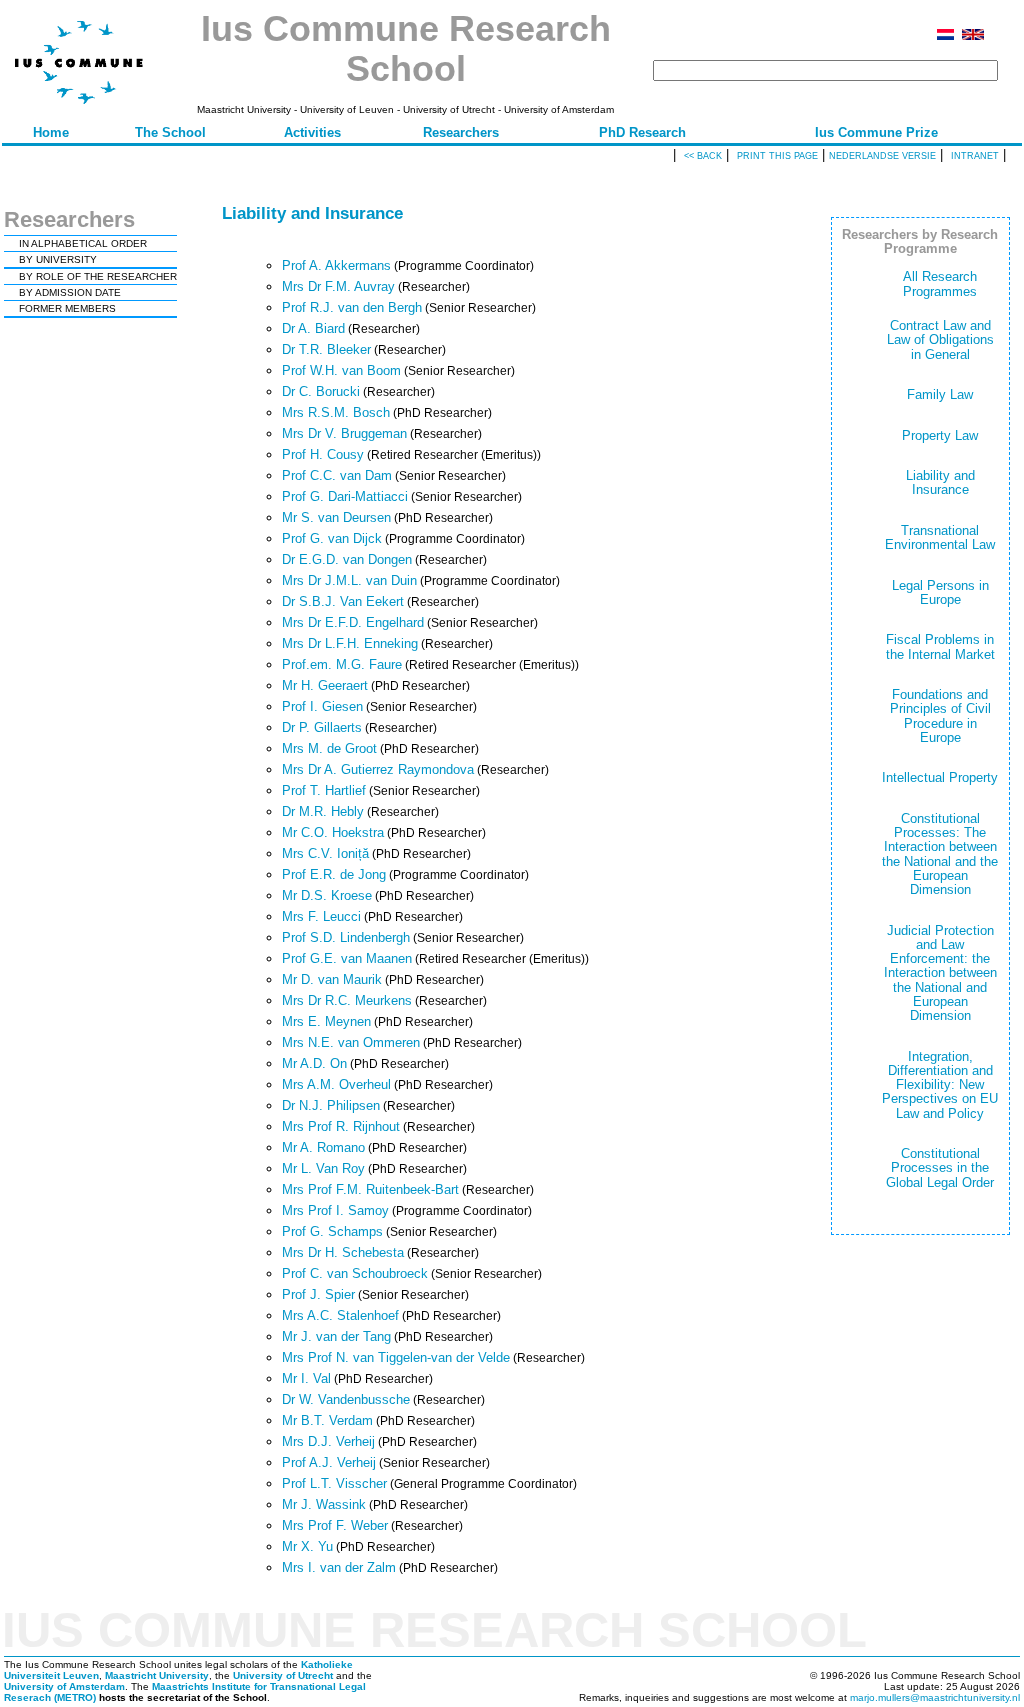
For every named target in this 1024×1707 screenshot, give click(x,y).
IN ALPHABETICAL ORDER (83, 243)
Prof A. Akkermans (336, 265)
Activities (312, 132)
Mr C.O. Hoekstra (333, 832)
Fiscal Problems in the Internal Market (940, 646)
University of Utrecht (283, 1675)
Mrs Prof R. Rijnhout (341, 1126)
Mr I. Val (306, 1378)
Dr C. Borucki (321, 391)
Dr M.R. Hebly (323, 811)
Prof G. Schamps (332, 1231)
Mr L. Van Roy (323, 1168)
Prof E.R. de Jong (334, 874)
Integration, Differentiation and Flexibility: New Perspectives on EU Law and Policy (940, 1085)
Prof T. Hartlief (324, 790)
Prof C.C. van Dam (337, 475)
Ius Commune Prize (876, 132)
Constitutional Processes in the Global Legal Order (940, 1168)
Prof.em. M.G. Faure (342, 664)
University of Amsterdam (64, 1686)
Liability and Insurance (940, 482)
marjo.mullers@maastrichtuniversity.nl (935, 1697)
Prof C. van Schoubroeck (355, 1273)
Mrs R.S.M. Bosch (336, 412)
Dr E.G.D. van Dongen (347, 559)
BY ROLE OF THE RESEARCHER (98, 276)
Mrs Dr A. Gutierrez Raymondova (378, 769)
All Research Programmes (940, 283)
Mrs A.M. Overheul (336, 1084)
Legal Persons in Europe (940, 592)
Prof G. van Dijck (332, 538)
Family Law (940, 394)
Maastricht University (157, 1675)
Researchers (461, 132)
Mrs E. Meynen (326, 1021)
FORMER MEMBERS (67, 308)
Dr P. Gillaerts (322, 727)
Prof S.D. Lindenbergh (346, 937)
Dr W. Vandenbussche (346, 1399)
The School (170, 132)
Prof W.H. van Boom (341, 370)
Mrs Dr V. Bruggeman (344, 433)
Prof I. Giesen (322, 706)
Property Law (940, 435)
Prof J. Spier (318, 1294)
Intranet (975, 156)
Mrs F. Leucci (321, 916)
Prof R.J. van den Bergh (352, 307)
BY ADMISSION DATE (70, 292)
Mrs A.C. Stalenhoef (340, 1315)
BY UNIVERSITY (58, 259)
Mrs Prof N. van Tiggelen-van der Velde (396, 1357)
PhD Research (642, 132)
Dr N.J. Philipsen (331, 1105)
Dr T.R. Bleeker (326, 349)
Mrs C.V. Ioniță (325, 853)
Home (51, 132)
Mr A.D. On (314, 1063)
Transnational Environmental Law (940, 537)
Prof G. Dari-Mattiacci (345, 496)
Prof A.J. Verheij (329, 1462)
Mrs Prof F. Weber (335, 1525)
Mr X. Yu (307, 1546)
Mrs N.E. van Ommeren (351, 1042)
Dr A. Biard (313, 328)
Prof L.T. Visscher (334, 1483)
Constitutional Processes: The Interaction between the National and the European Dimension (940, 854)
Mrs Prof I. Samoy (335, 1210)
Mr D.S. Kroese (327, 895)
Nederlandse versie (882, 156)
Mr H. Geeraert (325, 685)
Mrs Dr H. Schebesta (343, 1252)
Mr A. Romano (323, 1147)
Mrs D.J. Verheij (328, 1441)
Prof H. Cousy (323, 454)
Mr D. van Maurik (332, 979)
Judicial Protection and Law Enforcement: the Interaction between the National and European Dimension (940, 973)
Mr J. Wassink (324, 1504)
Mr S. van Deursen (336, 517)
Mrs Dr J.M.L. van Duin (349, 580)
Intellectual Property (940, 777)
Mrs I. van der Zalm (339, 1567)
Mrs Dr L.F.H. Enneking (350, 643)
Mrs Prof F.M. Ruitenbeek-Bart (370, 1189)
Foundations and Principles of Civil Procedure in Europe (940, 716)
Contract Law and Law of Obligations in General (940, 340)
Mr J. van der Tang (336, 1336)
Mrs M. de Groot (329, 748)
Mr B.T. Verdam (327, 1420)
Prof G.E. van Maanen (347, 958)
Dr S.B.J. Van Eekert (343, 601)
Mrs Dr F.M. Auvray (338, 286)
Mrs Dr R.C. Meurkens (347, 1000)
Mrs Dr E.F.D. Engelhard (353, 622)
